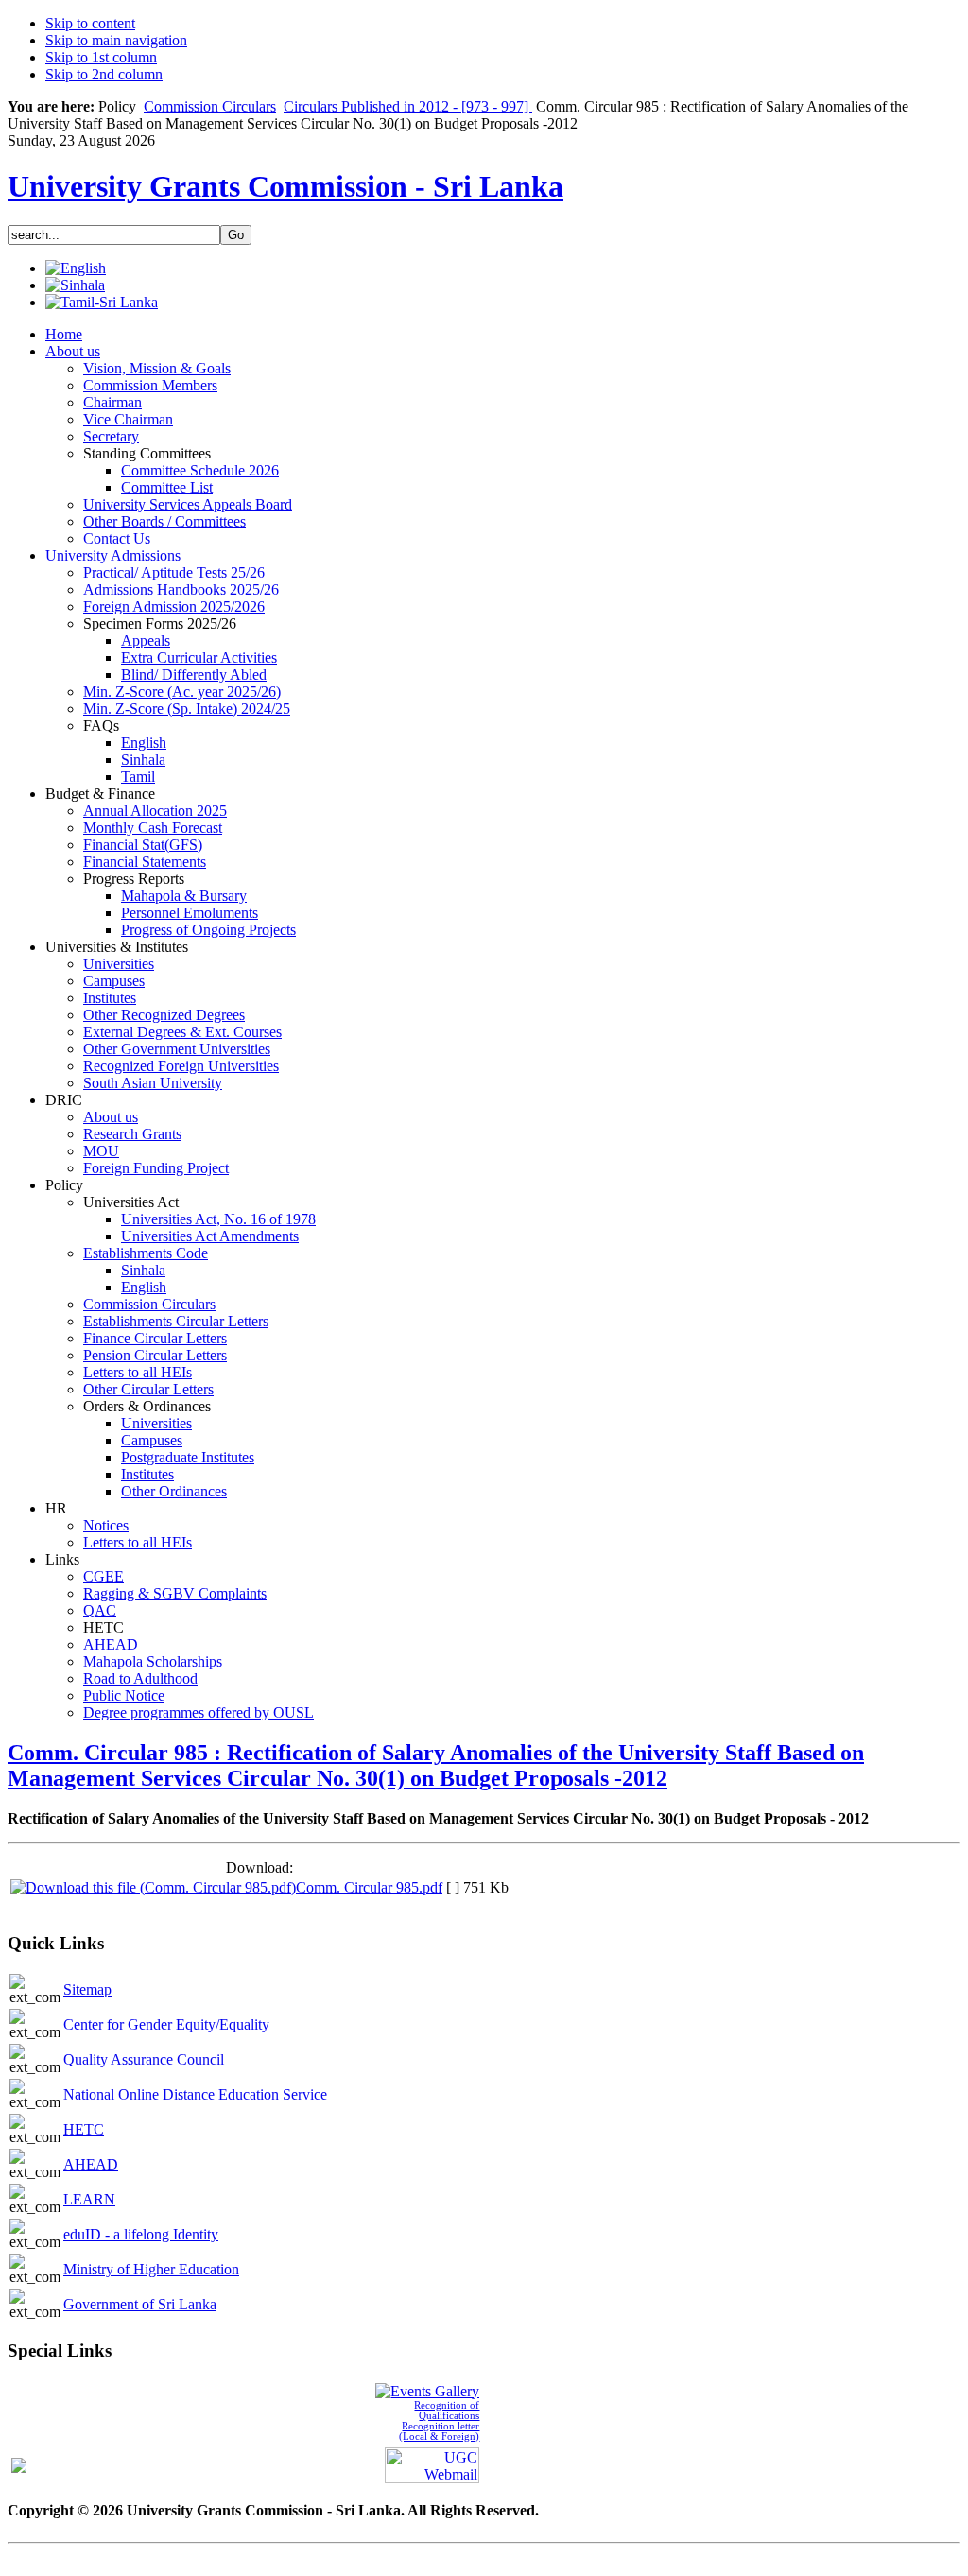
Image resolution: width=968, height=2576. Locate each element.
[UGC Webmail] (432, 2463)
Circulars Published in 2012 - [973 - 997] (408, 106)
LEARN (89, 2199)
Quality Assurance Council (144, 2059)
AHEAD (91, 2164)
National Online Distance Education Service (195, 2094)
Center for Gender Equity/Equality (168, 2024)
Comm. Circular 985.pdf (369, 1887)
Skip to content (90, 23)
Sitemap (87, 1989)
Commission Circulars (210, 106)
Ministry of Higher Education (151, 2269)
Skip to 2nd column (104, 74)
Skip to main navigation (116, 40)
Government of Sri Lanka (140, 2304)
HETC (84, 2129)
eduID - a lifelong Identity (141, 2234)
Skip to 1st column (101, 57)
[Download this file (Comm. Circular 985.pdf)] (153, 1887)
